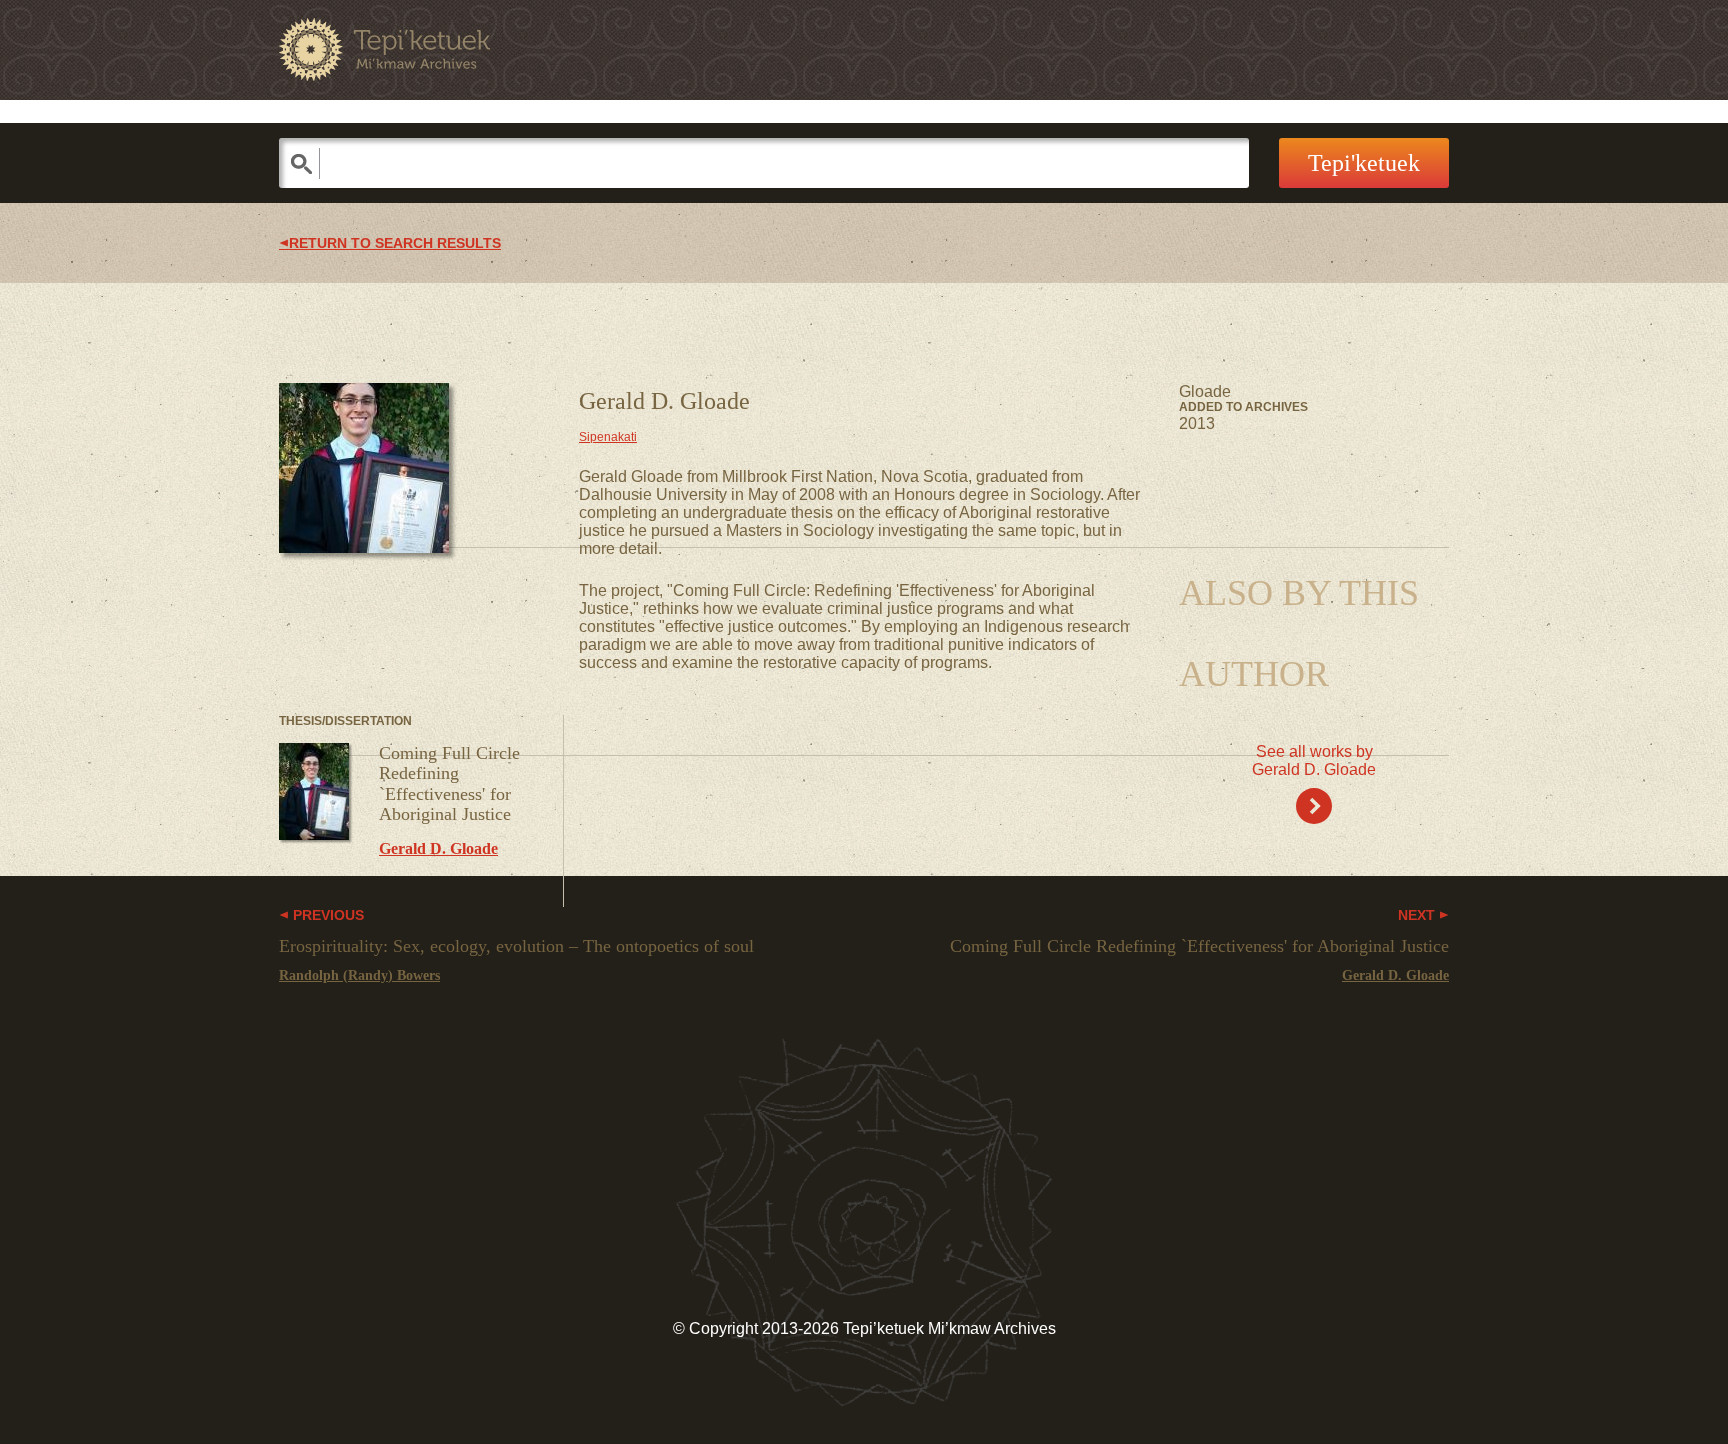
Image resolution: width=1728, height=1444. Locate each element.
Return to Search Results (395, 243)
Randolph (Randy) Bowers (359, 975)
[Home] (384, 49)
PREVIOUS (326, 915)
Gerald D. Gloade (438, 848)
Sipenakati (608, 437)
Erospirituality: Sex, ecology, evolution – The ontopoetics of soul (516, 946)
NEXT (1418, 915)
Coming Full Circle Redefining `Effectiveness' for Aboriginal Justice (449, 783)
